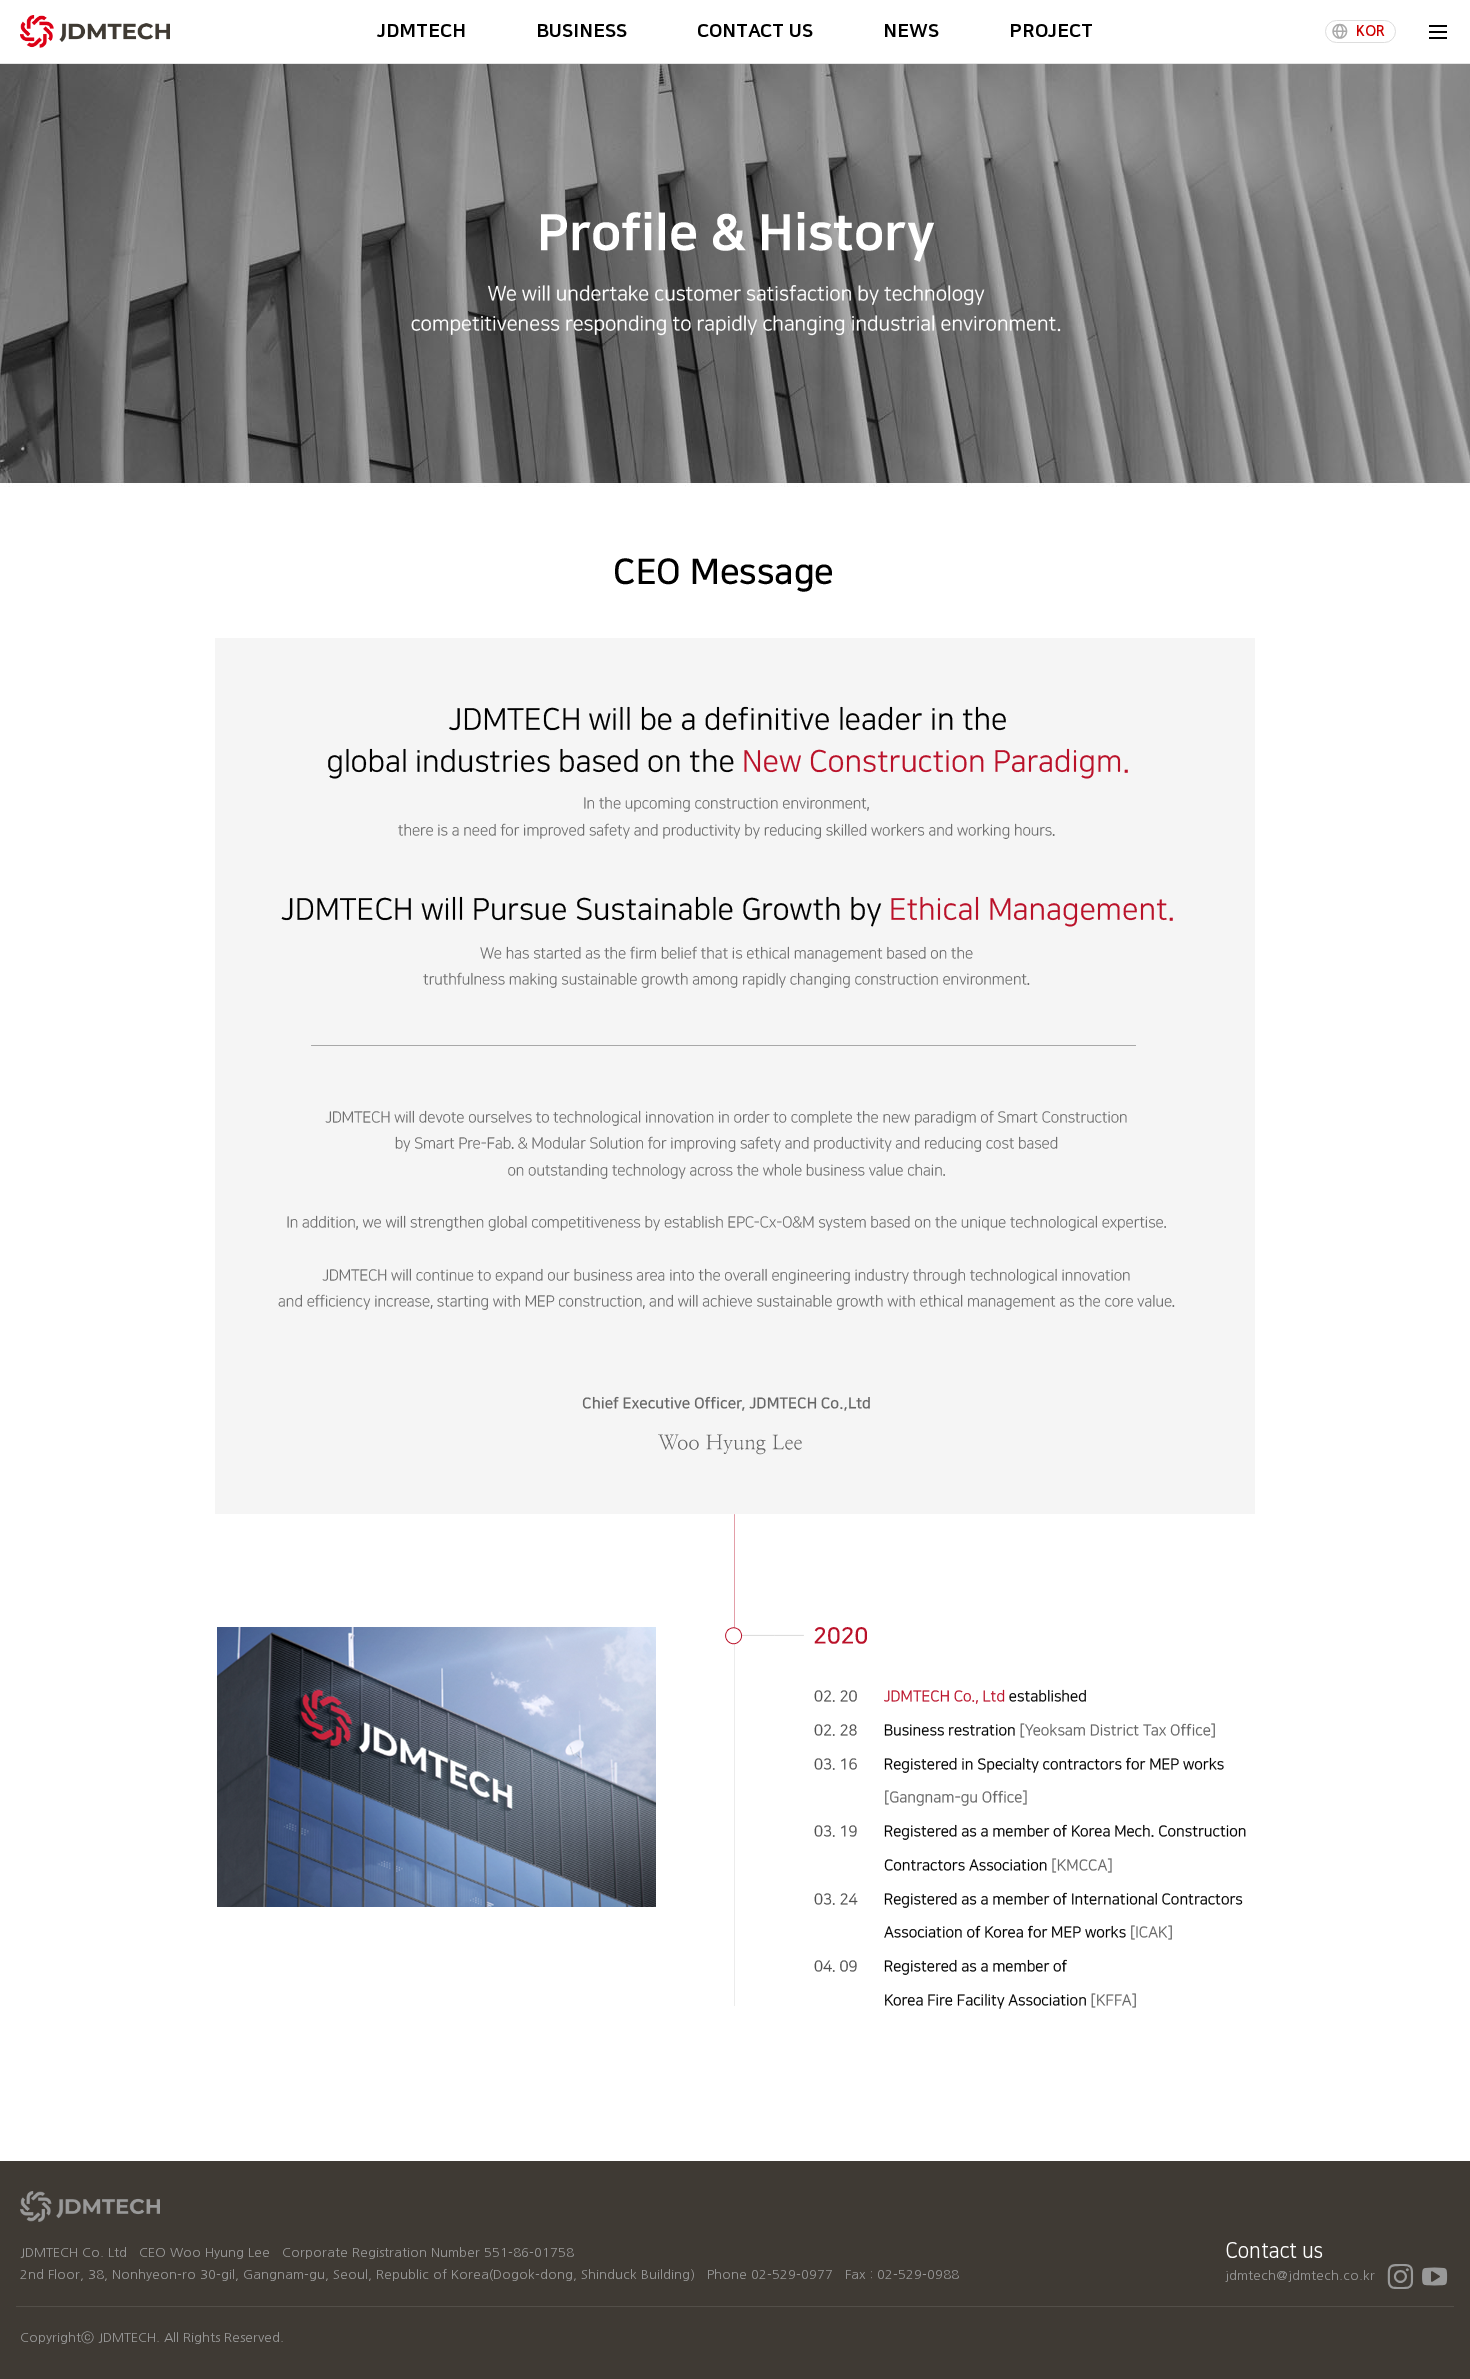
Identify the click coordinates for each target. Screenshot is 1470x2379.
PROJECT (1051, 31)
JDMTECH (421, 31)
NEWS (911, 31)
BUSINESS (581, 31)
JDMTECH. (129, 2337)
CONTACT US (755, 31)
